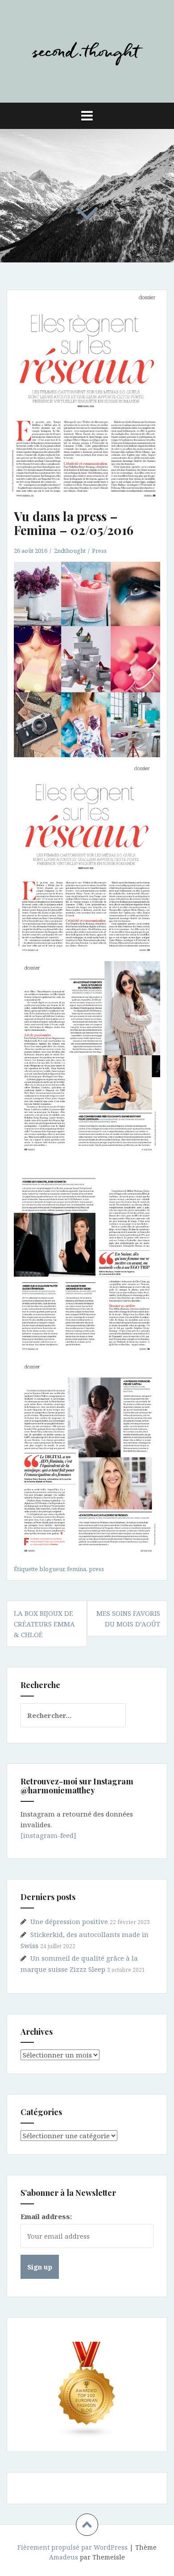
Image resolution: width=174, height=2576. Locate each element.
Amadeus (64, 2557)
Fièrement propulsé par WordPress (72, 2547)
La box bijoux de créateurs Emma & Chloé (44, 1624)
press (96, 1569)
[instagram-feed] (48, 1835)
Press (99, 551)
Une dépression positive (69, 1921)
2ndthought (70, 551)
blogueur (52, 1569)
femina (77, 1569)
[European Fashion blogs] (87, 2390)
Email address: (46, 2216)
